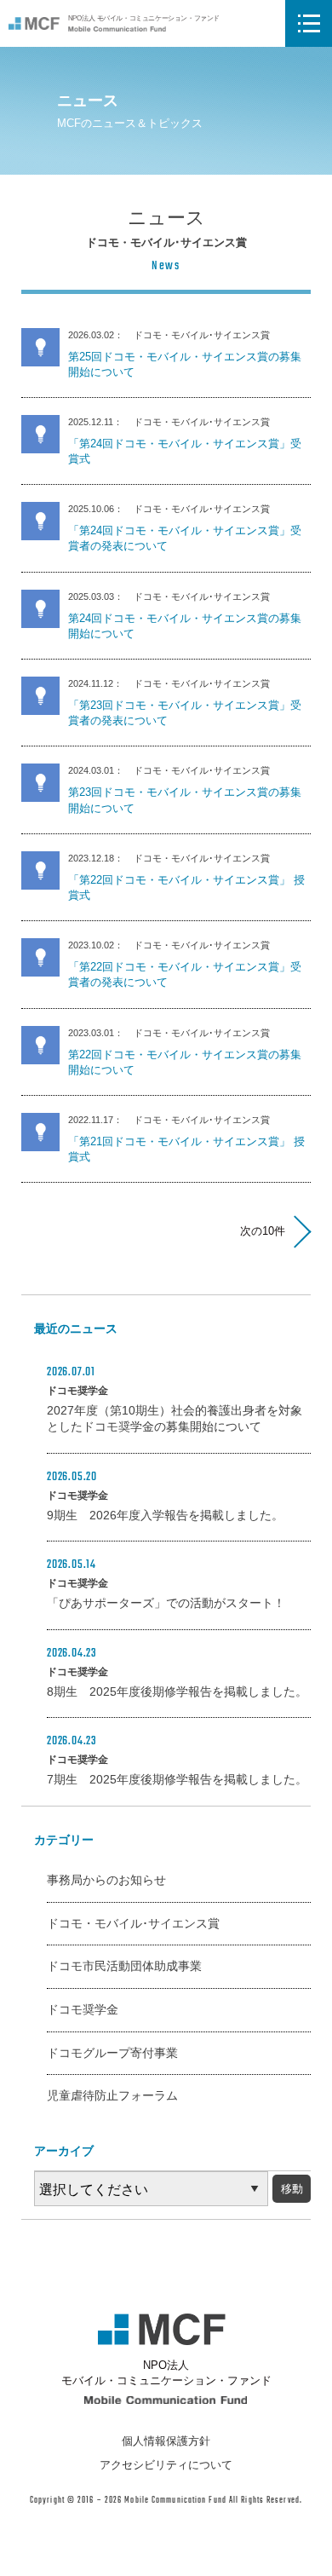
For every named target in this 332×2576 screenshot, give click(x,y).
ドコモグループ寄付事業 (112, 2053)
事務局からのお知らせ (106, 1880)
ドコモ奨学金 (83, 2009)
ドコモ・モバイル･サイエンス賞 (133, 1923)
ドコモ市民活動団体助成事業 (124, 1966)
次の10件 (263, 1231)
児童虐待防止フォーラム (112, 2095)
